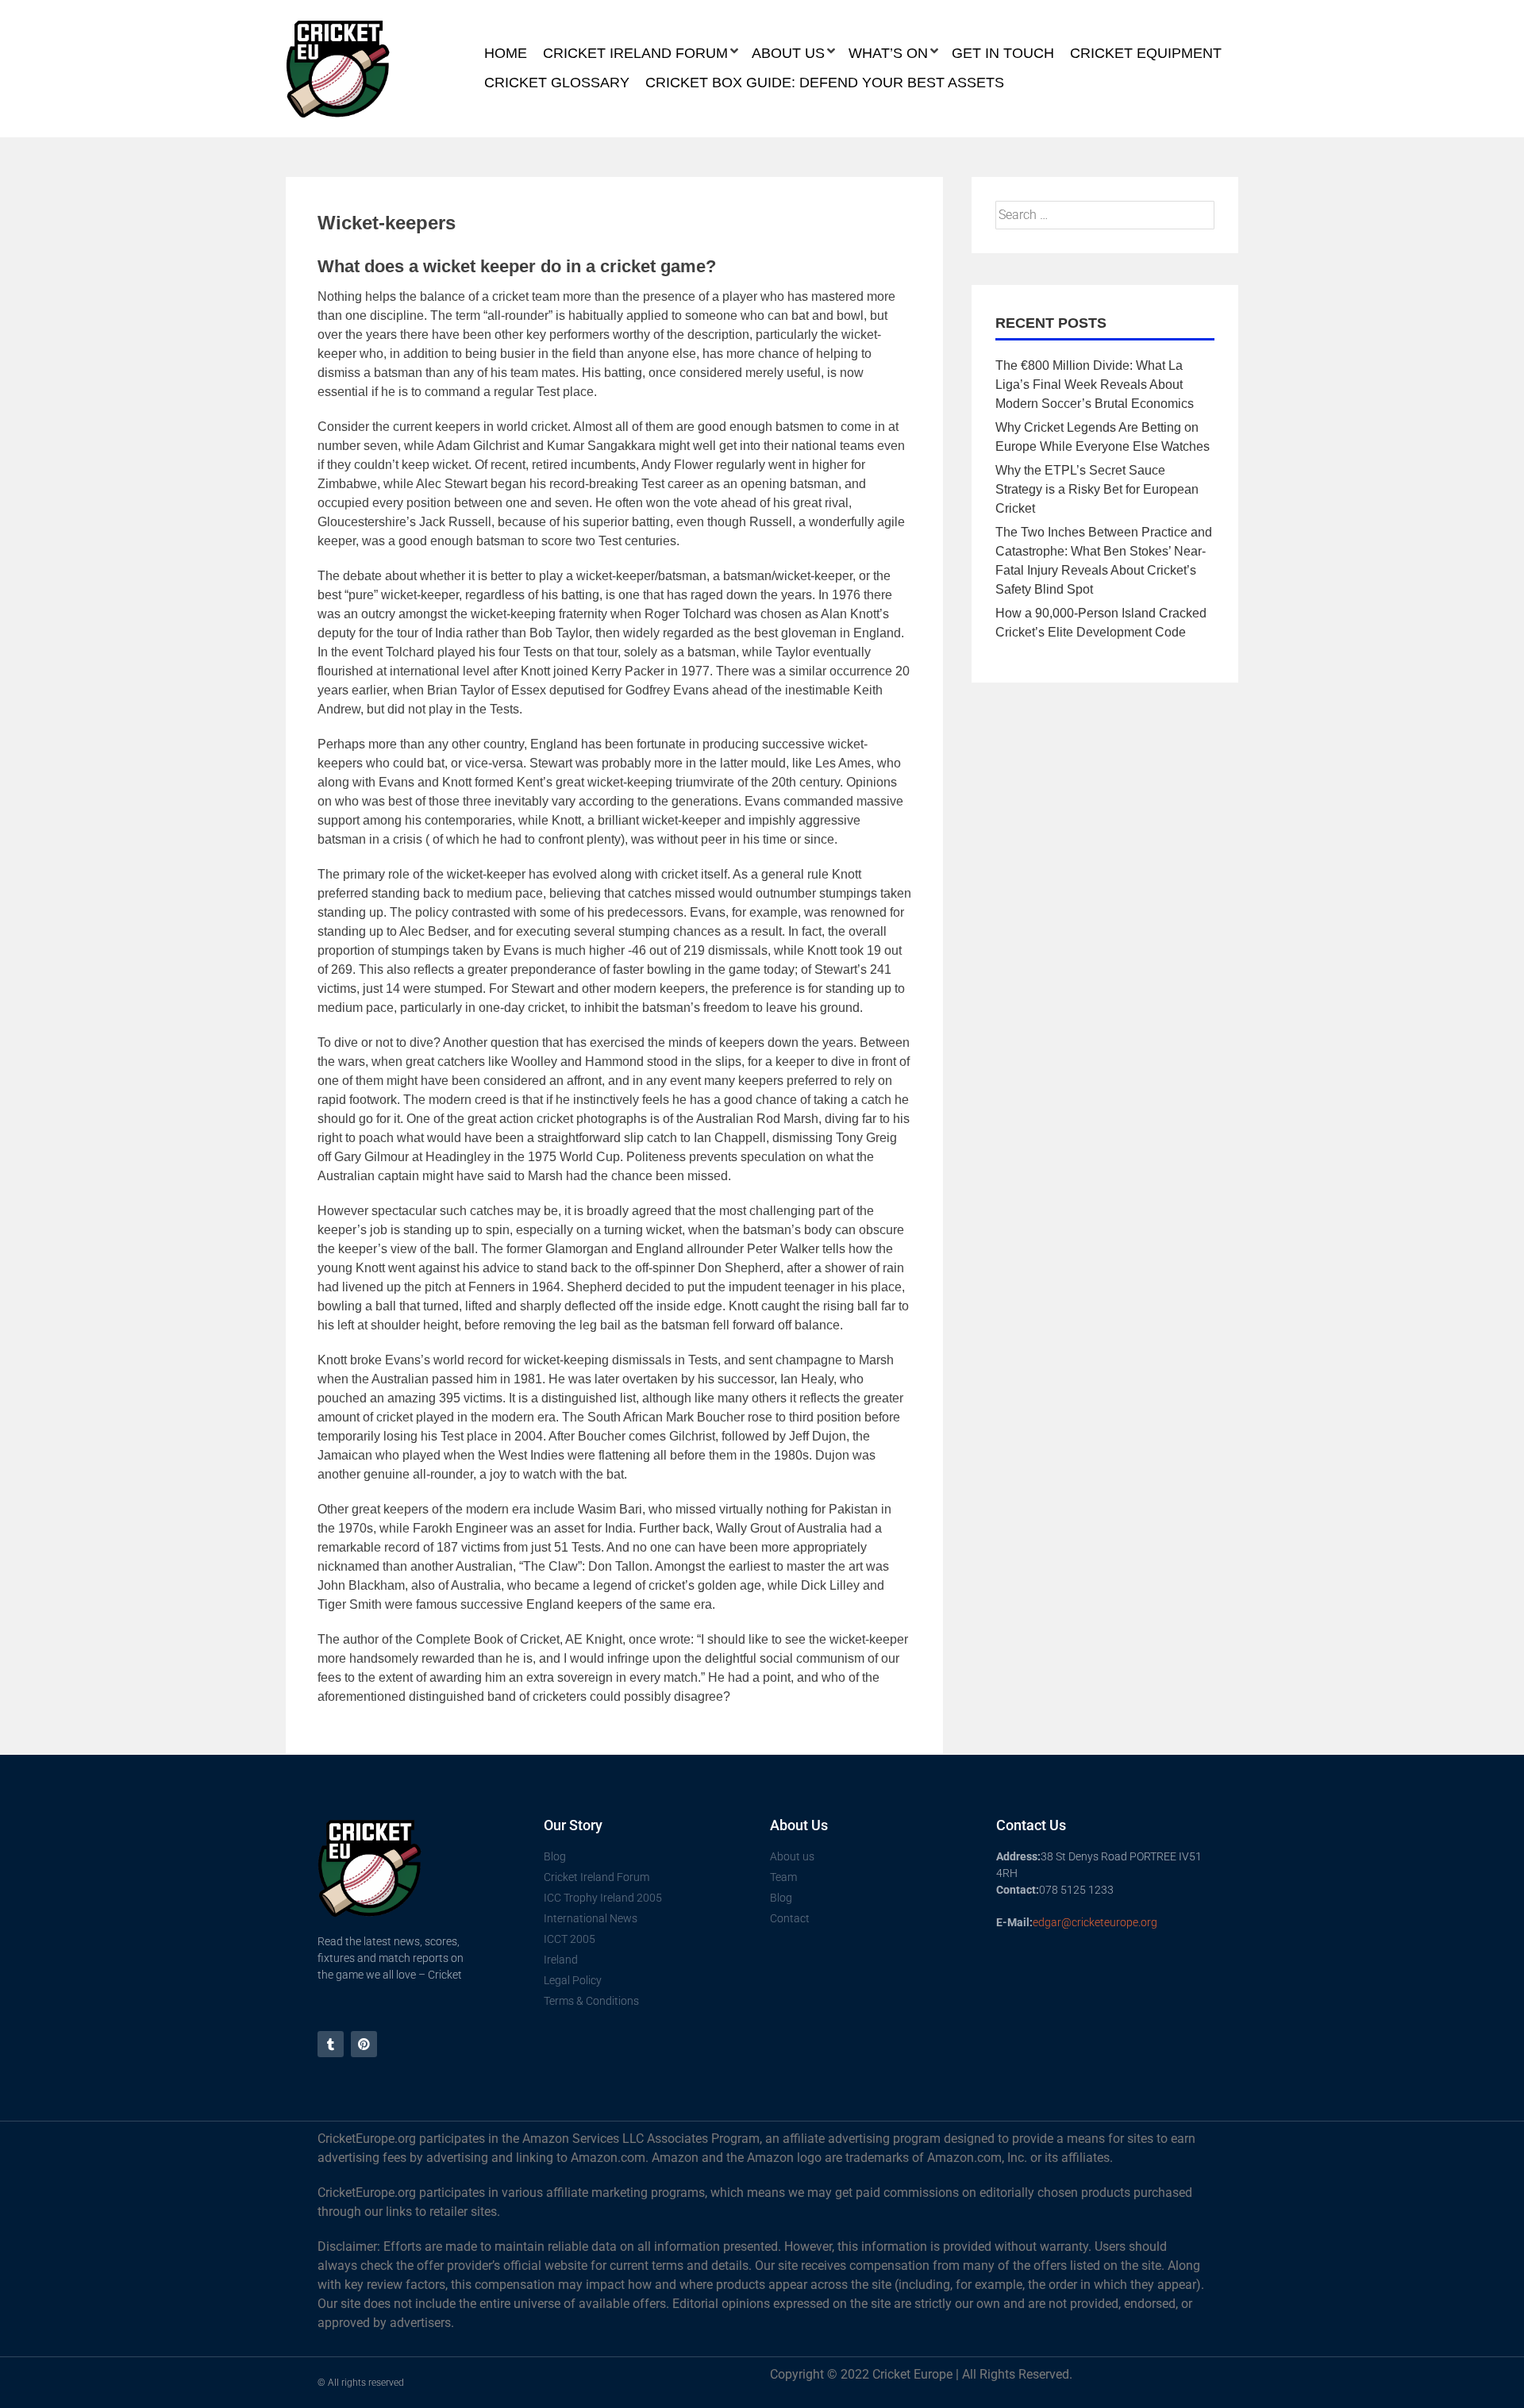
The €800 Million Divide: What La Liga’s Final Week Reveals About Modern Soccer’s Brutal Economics (1095, 385)
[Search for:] (1105, 215)
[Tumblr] (331, 2044)
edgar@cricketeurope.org (1095, 1922)
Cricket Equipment (1146, 53)
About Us (788, 53)
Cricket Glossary (557, 83)
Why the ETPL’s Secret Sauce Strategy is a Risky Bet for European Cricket (1097, 489)
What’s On (888, 53)
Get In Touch (1003, 53)
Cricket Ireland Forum (635, 53)
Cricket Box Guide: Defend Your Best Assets (825, 83)
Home (506, 53)
